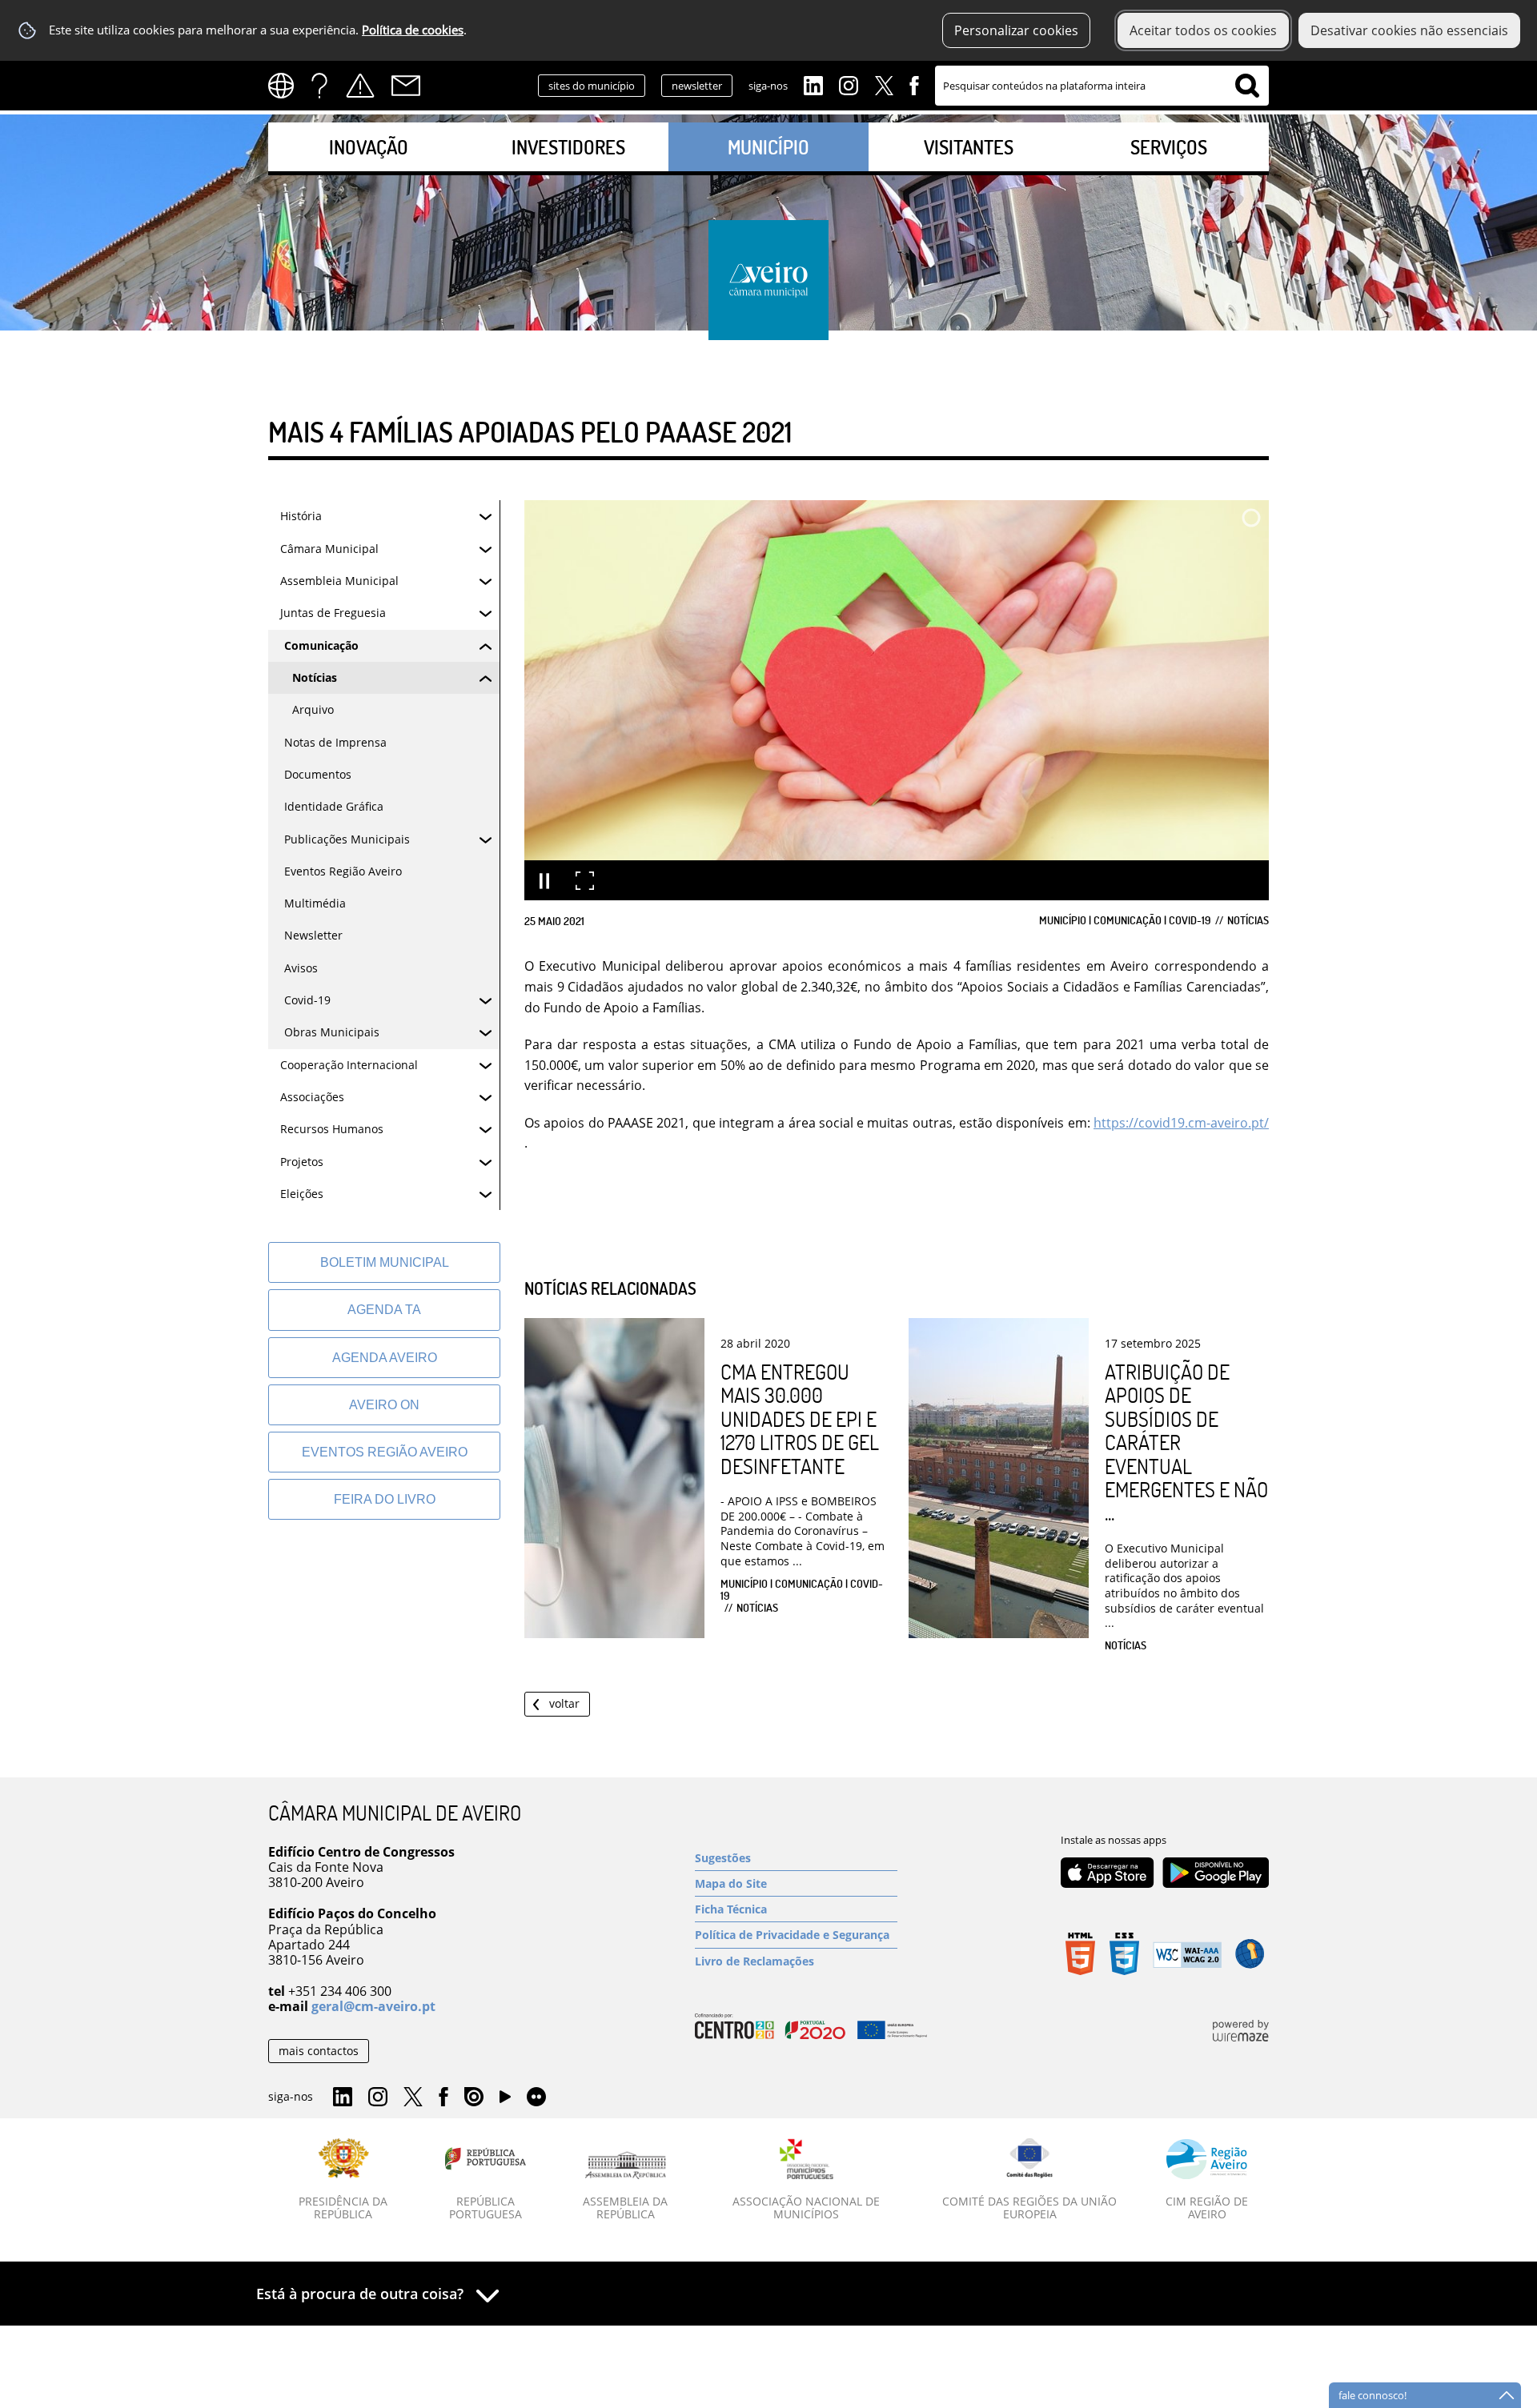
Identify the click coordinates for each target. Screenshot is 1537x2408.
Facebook (914, 84)
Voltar (564, 1703)
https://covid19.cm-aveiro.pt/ (1181, 1123)
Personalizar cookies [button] (1016, 30)
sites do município (592, 86)
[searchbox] (1102, 86)
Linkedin (813, 84)
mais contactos (319, 2051)
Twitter (884, 84)
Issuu (474, 2097)
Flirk (536, 2097)
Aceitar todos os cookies (1203, 30)
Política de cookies (413, 30)
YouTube (505, 2101)
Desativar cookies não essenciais (1409, 30)
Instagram (849, 84)
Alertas (360, 86)
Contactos (406, 86)
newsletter (697, 86)
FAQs (319, 86)
